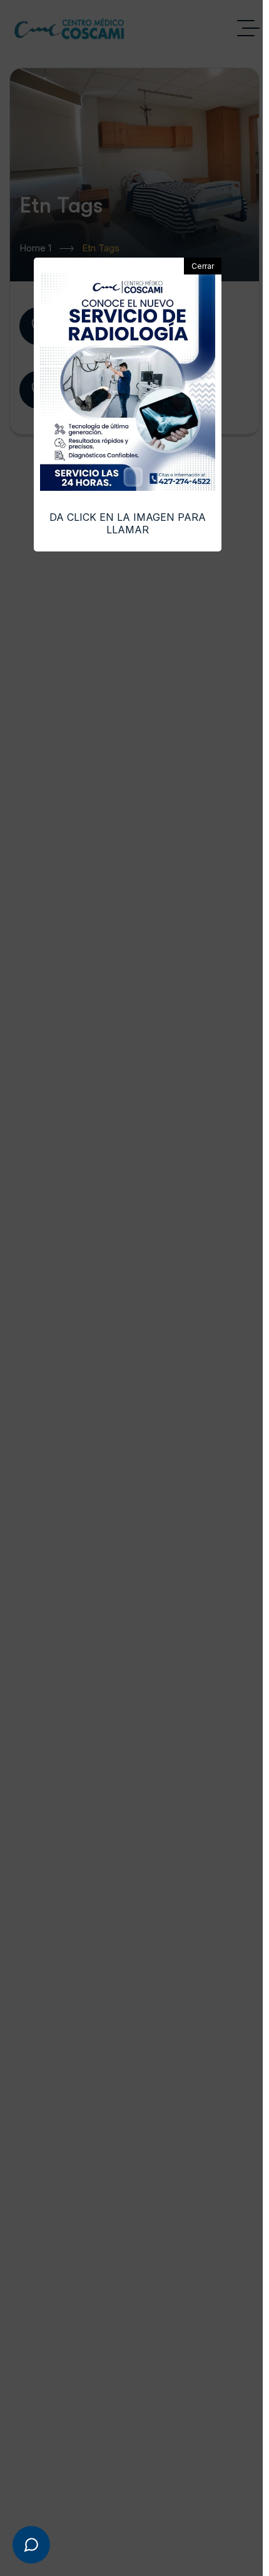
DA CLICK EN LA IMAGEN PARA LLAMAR (128, 523)
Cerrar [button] (203, 266)
